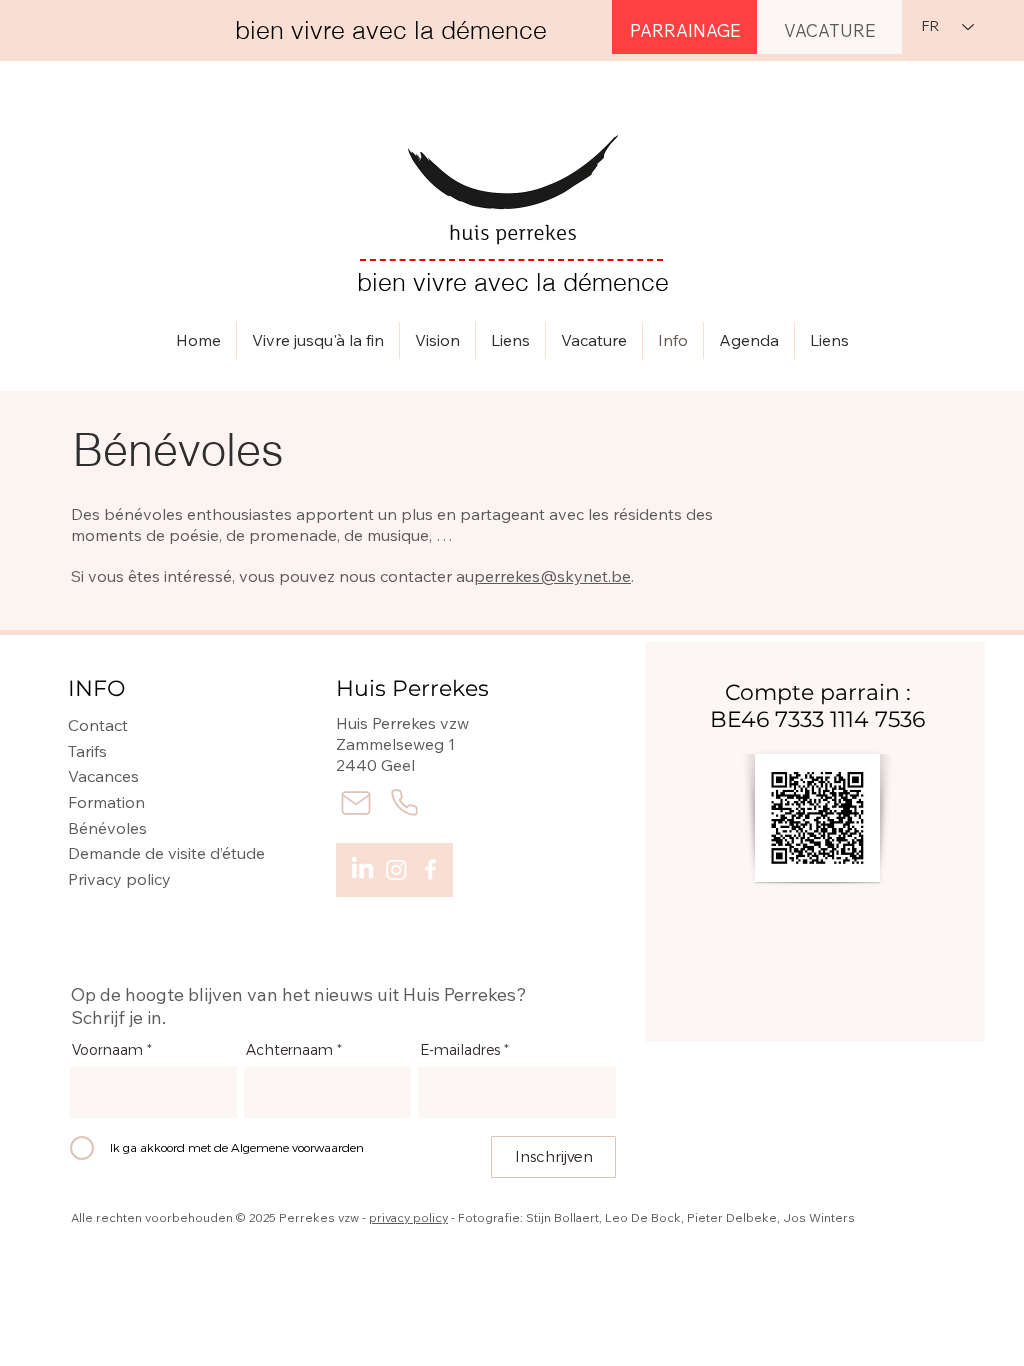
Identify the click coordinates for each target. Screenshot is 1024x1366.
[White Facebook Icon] (430, 869)
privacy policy (408, 1217)
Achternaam (289, 1051)
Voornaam (107, 1051)
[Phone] (404, 803)
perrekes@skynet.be (552, 576)
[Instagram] (396, 869)
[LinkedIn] (362, 869)
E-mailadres (460, 1051)
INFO (96, 688)
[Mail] (356, 803)
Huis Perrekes (412, 688)
